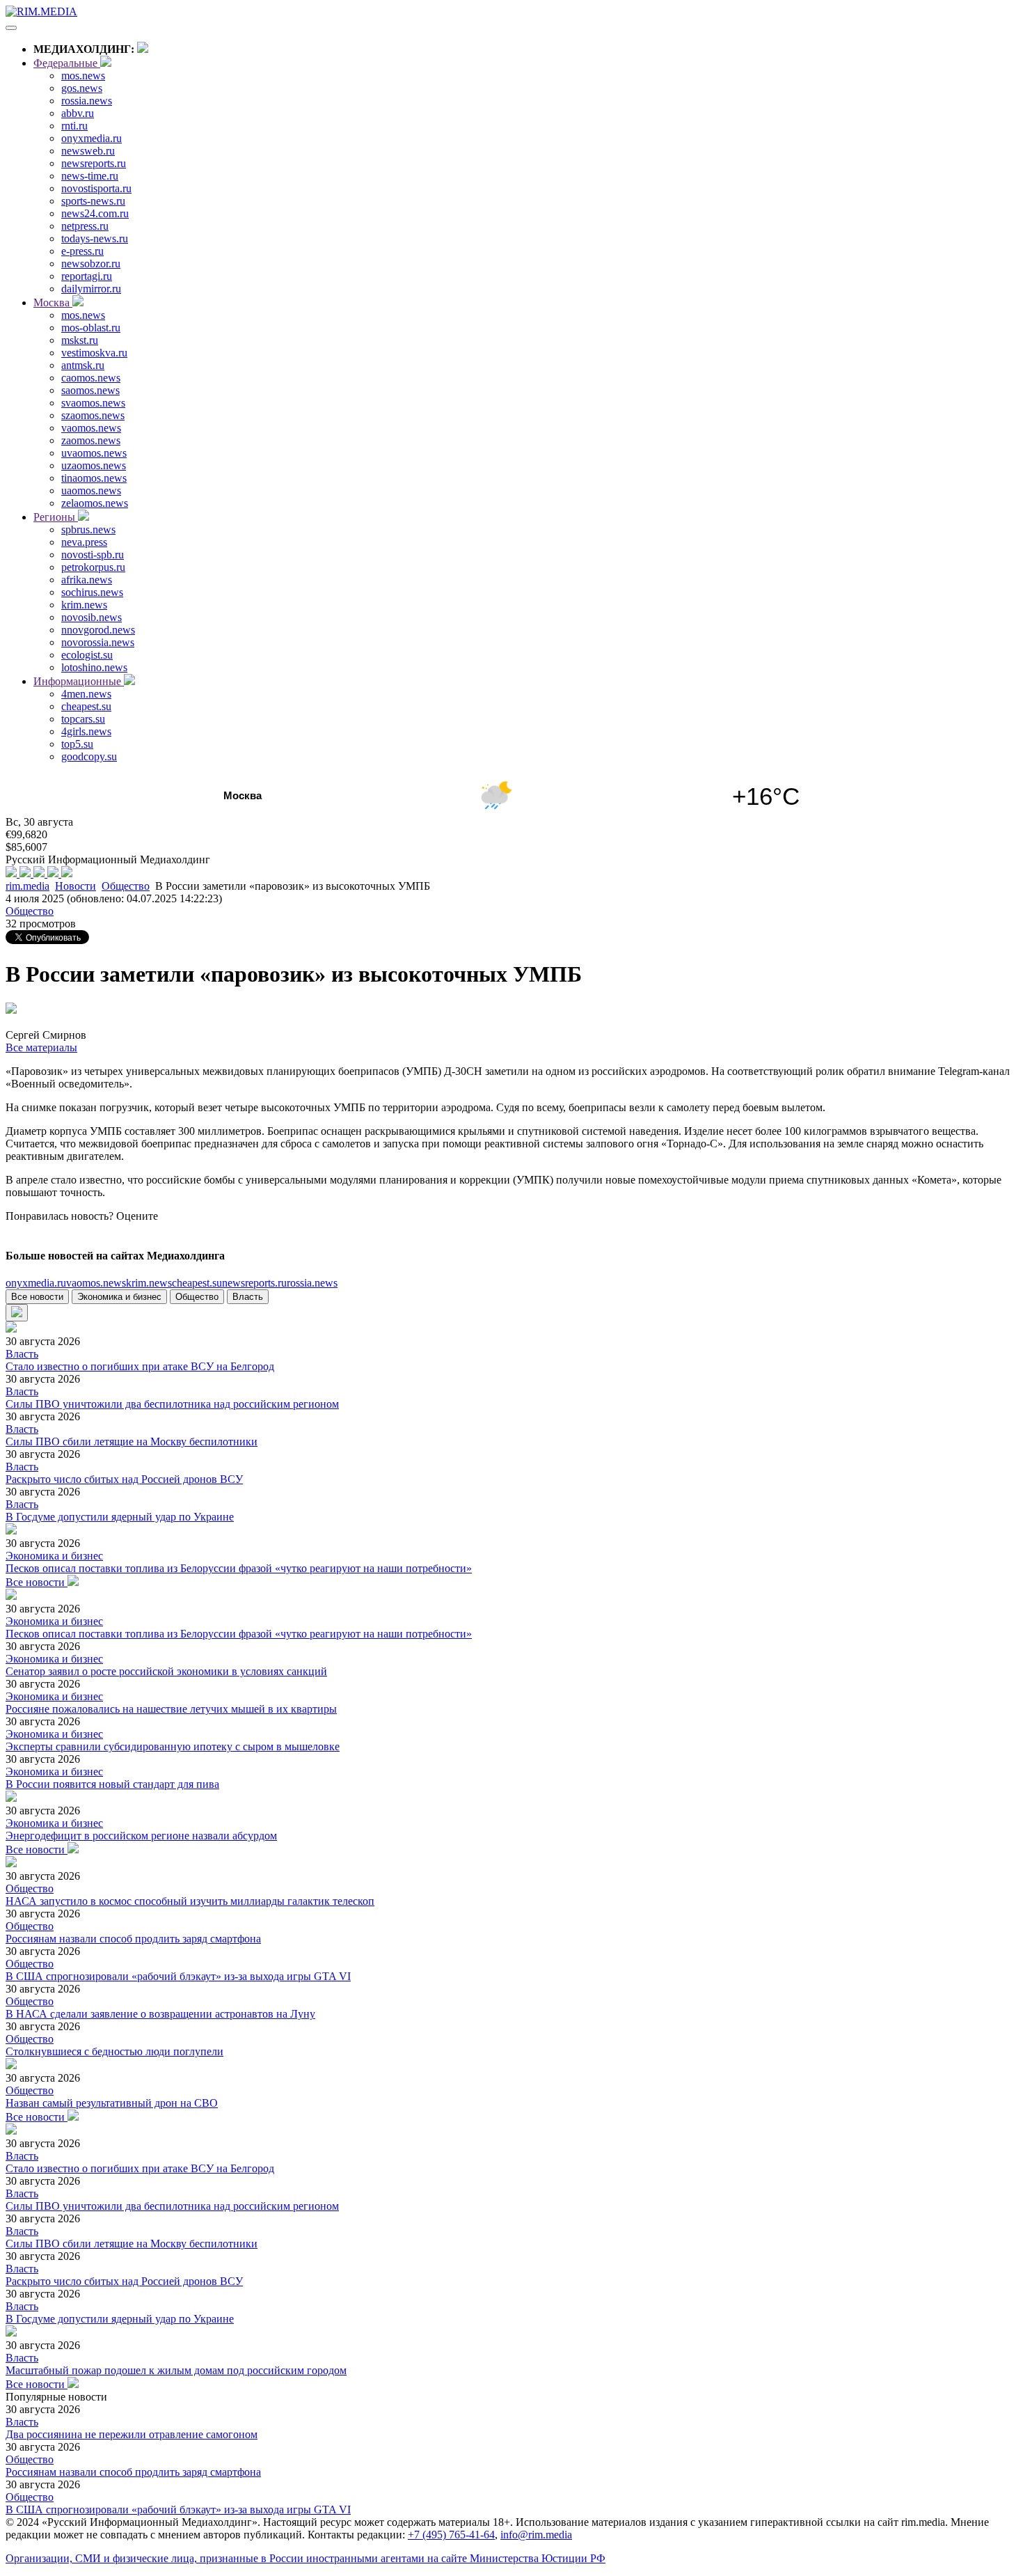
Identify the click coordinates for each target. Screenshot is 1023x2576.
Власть (248, 1297)
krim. (149, 1283)
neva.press (84, 542)
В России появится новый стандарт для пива (112, 1784)
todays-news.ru (95, 238)
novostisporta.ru (96, 188)
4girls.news (86, 731)
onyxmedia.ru (92, 138)
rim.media (27, 886)
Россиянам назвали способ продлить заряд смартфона (133, 1939)
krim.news (84, 605)
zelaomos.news (95, 503)
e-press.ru (82, 251)
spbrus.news (88, 529)
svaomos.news (93, 403)
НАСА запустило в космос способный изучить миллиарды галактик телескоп (190, 1901)
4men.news (86, 694)
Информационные (79, 681)
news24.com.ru (95, 213)
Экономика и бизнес (119, 1297)
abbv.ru (78, 113)
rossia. (312, 1283)
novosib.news (92, 617)
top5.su (77, 744)
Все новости (37, 1297)
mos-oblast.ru (91, 328)
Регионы (56, 517)
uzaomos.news (94, 465)
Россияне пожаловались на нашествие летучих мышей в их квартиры (171, 1709)
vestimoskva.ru (94, 353)
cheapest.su (86, 706)
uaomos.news (91, 490)
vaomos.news (91, 428)
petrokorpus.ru (93, 567)
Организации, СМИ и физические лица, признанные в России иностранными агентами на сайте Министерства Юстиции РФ (306, 2558)
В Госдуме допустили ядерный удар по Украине (120, 1517)
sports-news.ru (93, 201)
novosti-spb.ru (93, 555)
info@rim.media (536, 2535)
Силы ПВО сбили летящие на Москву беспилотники (132, 1442)
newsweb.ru (88, 151)
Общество (126, 886)
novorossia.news (98, 642)
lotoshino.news (94, 667)
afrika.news (87, 580)
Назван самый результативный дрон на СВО (112, 2103)
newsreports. (254, 1283)
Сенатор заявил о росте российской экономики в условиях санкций (166, 1671)
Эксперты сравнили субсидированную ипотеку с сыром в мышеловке (173, 1746)
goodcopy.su (89, 756)
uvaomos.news (94, 453)
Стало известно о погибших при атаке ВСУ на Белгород (140, 1366)
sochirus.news (92, 592)
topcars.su (83, 719)
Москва (53, 303)
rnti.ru (74, 126)
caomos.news (91, 378)
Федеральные (67, 63)
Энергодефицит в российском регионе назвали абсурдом (141, 1836)
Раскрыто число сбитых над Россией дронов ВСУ (124, 1479)
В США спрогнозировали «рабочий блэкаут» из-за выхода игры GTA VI (178, 1976)
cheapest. (197, 1283)
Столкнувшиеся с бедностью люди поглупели (114, 2051)
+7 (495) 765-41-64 (451, 2535)
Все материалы (41, 1047)
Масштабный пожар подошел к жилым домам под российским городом (176, 2370)
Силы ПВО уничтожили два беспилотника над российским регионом (172, 1404)
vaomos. (96, 1283)
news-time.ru (90, 176)
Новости (76, 886)
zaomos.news (91, 440)
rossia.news (87, 101)
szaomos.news (93, 415)
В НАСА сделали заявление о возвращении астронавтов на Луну (160, 2014)
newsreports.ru (94, 163)
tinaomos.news (94, 478)
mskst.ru (80, 340)
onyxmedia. (36, 1283)
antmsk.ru (83, 365)
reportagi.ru (87, 276)
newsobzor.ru (91, 264)
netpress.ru (85, 226)
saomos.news (90, 390)
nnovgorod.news (98, 630)
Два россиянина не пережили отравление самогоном (132, 2434)
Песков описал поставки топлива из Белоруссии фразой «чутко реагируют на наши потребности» (239, 1568)
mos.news (83, 76)
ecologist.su (87, 655)
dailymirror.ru (91, 289)
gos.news (82, 88)
